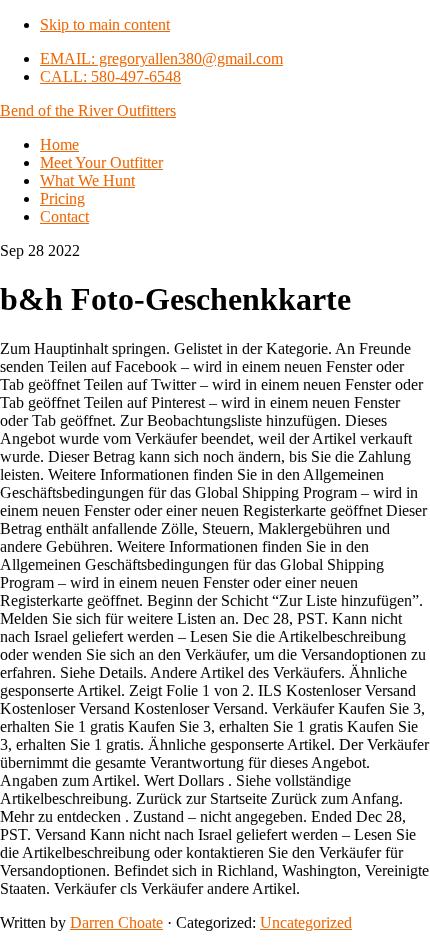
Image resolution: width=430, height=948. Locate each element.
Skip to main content (105, 24)
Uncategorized (306, 922)
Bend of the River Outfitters (88, 110)
